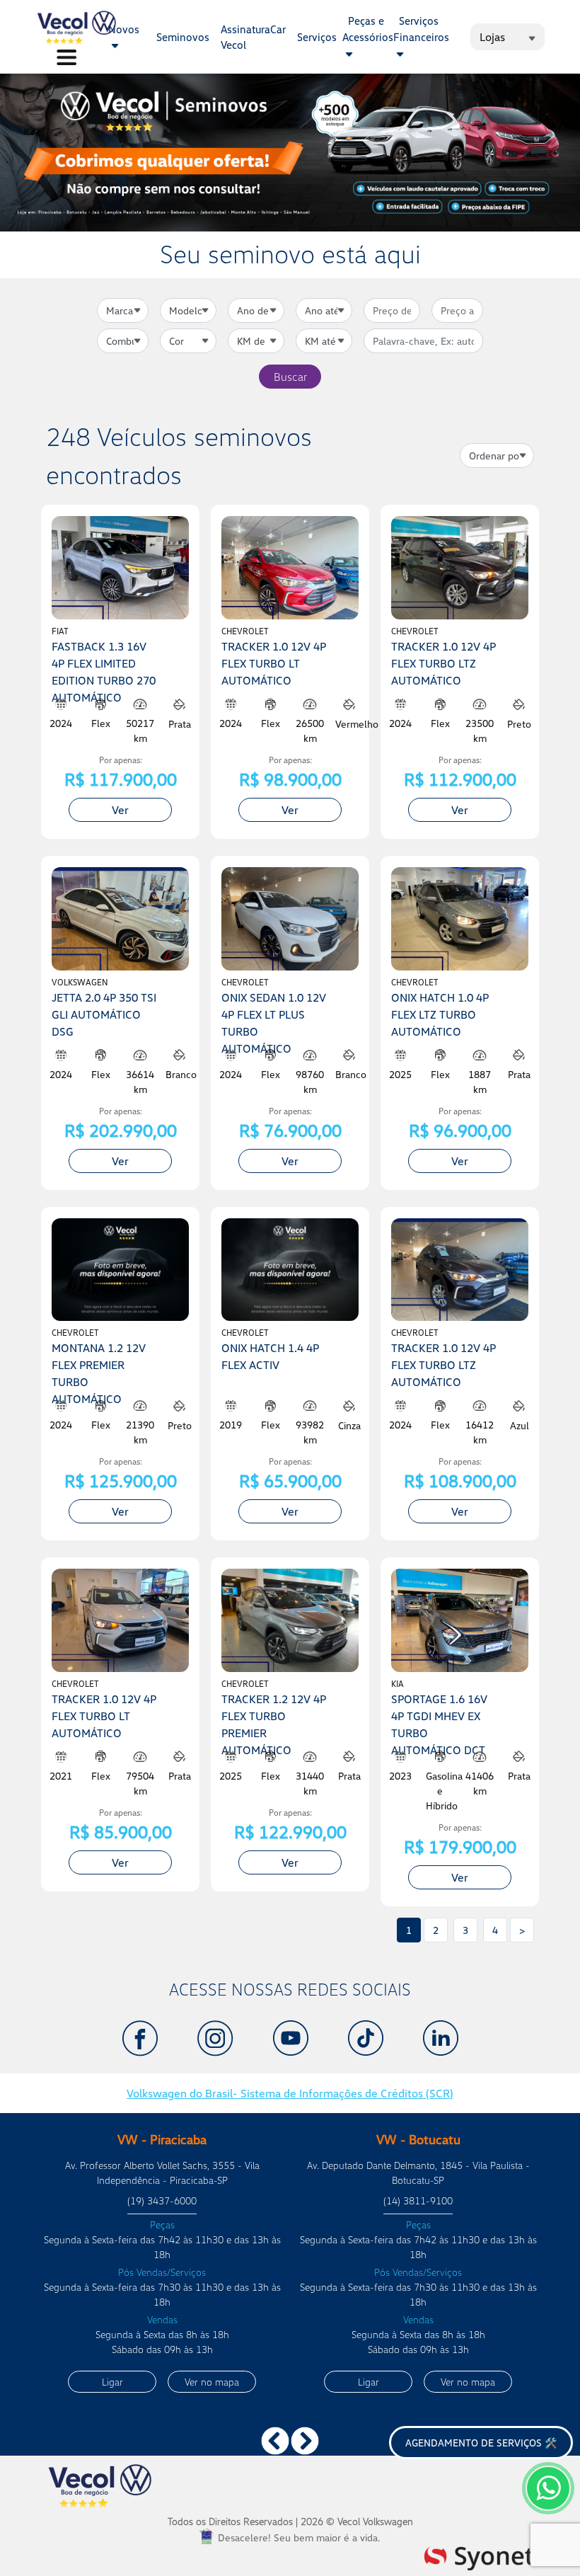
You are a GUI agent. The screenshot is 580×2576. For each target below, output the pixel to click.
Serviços (317, 37)
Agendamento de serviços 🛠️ (481, 2443)
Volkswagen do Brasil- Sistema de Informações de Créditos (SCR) (290, 2093)
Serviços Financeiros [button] (421, 29)
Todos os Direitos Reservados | (290, 2521)
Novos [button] (124, 29)
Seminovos (183, 37)
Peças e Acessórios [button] (368, 29)
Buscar (290, 377)
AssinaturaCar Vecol (253, 37)
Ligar (112, 2382)
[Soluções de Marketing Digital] (479, 2556)
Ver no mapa (212, 2382)
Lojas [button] (492, 37)
